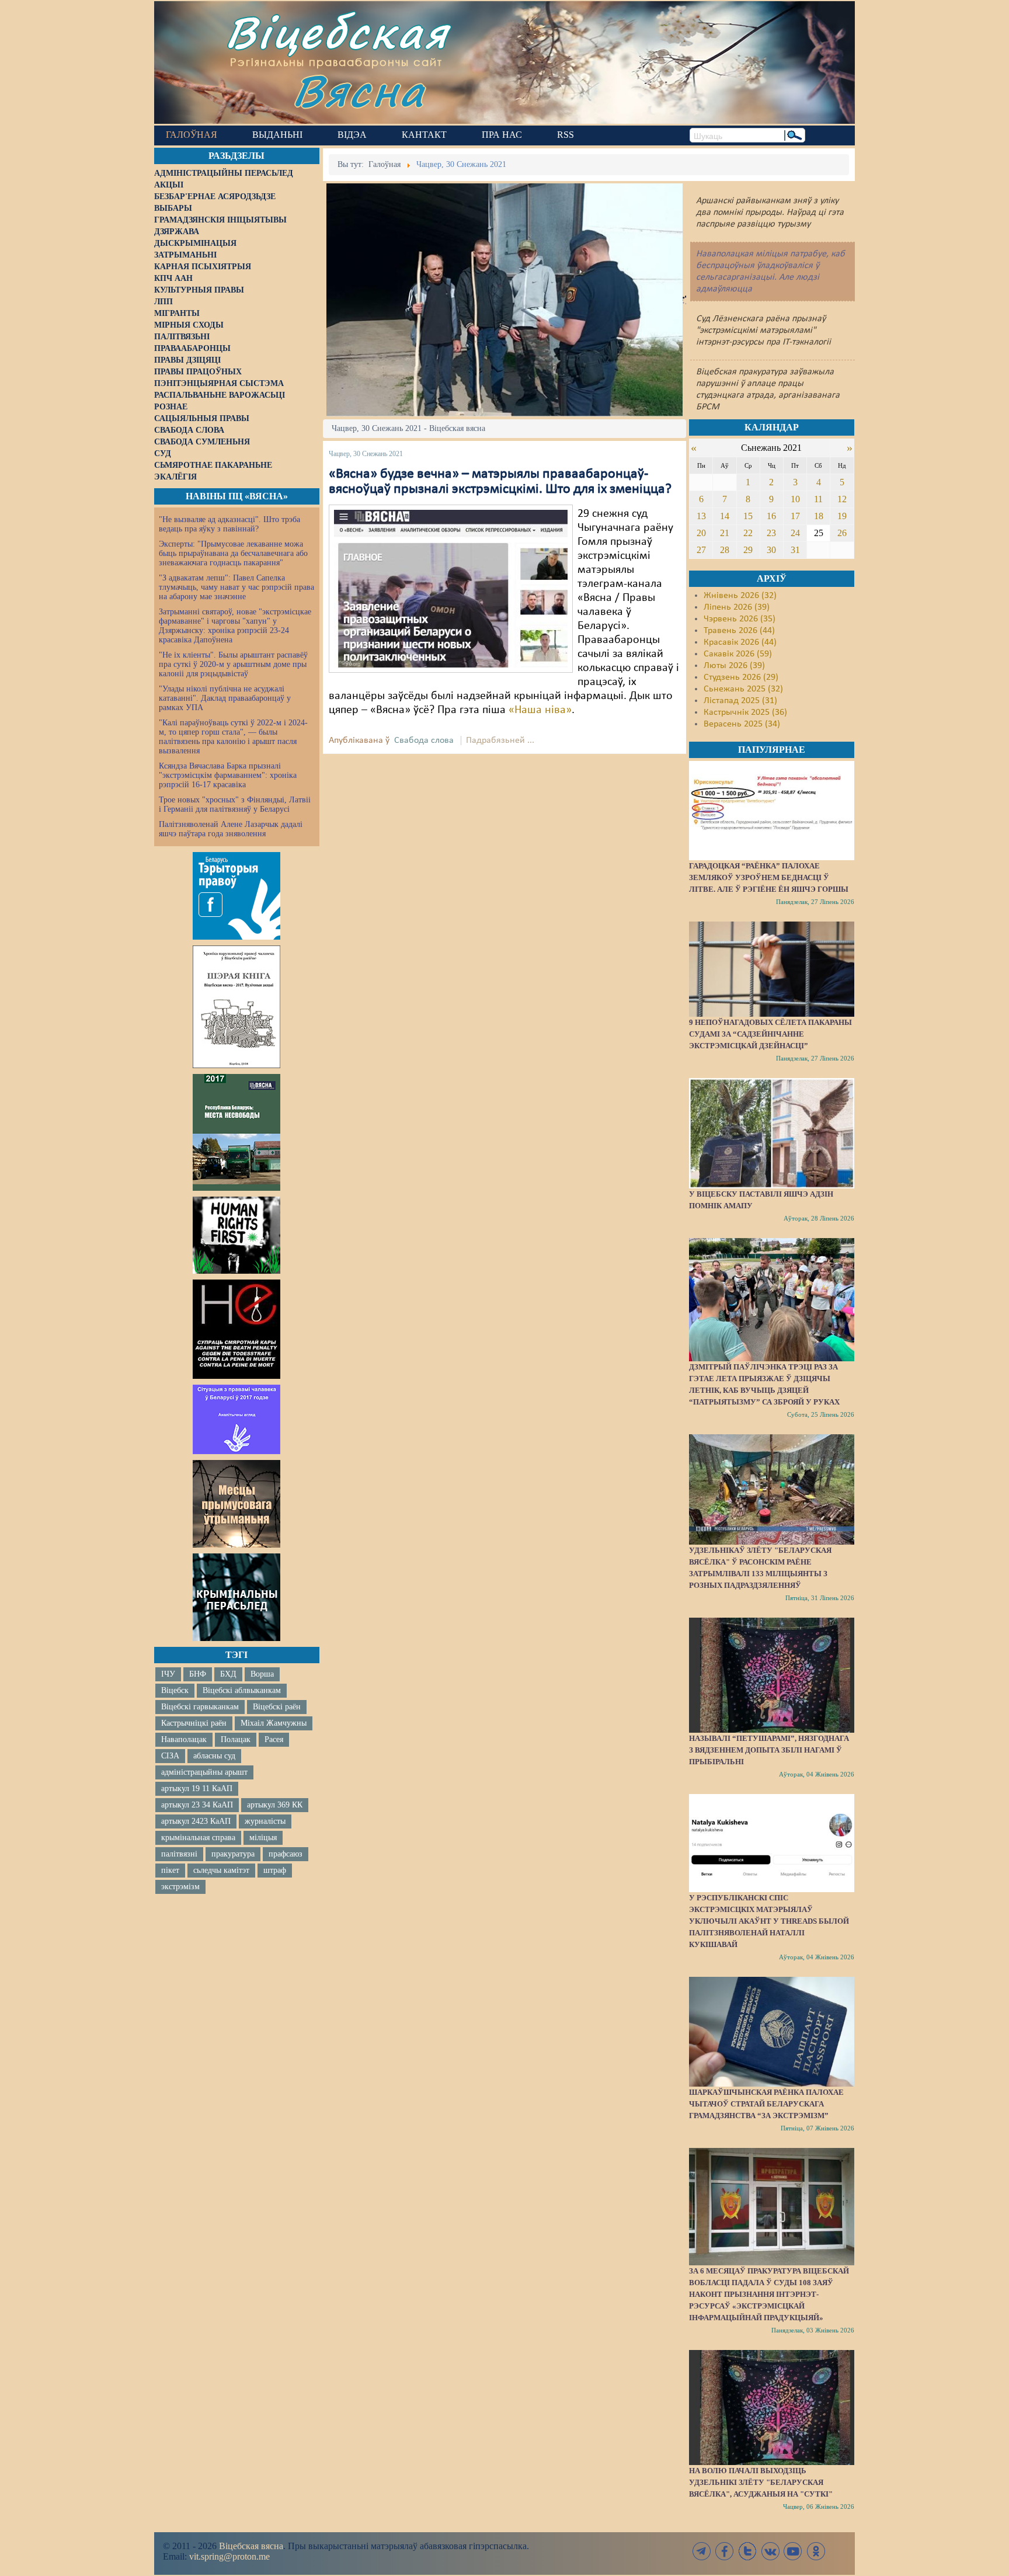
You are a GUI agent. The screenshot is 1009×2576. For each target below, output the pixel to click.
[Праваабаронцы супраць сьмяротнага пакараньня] (236, 1329)
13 (701, 516)
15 (748, 516)
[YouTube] (793, 2551)
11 (818, 499)
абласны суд (214, 1756)
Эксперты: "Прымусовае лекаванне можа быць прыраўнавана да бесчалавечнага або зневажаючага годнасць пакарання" (233, 553)
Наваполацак (184, 1739)
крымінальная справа (198, 1838)
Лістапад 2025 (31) (740, 701)
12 (842, 499)
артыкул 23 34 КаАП (197, 1805)
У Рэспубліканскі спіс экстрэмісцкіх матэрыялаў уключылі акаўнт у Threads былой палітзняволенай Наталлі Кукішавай (769, 1921)
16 (771, 516)
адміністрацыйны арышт (204, 1772)
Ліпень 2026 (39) (737, 607)
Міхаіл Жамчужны (274, 1723)
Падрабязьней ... (500, 741)
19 (842, 516)
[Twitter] (747, 2551)
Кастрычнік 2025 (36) (745, 712)
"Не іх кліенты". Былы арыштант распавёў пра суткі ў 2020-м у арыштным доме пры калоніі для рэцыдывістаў (233, 664)
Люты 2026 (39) (734, 666)
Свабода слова (424, 741)
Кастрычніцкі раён (194, 1723)
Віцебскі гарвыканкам (200, 1707)
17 (795, 516)
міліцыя (263, 1838)
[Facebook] (725, 2551)
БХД (228, 1674)
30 (771, 550)
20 (701, 533)
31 (795, 550)
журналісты (265, 1821)
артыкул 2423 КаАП (196, 1821)
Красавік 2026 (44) (740, 642)
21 (725, 533)
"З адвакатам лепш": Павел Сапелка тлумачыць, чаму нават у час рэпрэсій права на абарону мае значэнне (236, 587)
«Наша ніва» (540, 710)
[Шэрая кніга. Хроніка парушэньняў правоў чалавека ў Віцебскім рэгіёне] (236, 1007)
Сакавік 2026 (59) (738, 654)
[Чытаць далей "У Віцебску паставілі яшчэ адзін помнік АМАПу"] (771, 1133)
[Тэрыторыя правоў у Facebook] (236, 896)
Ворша (262, 1674)
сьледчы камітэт (221, 1870)
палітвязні (179, 1854)
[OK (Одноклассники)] (816, 2551)
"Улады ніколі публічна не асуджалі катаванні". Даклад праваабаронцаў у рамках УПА (225, 698)
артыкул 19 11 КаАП (197, 1788)
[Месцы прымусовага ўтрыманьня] (236, 1504)
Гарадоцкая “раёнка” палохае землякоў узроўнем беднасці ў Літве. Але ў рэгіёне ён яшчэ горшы (769, 877)
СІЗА (170, 1756)
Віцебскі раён (277, 1707)
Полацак (236, 1739)
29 (748, 550)
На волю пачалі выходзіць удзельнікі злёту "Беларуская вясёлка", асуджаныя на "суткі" (761, 2482)
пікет (170, 1870)
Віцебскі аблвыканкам (242, 1690)
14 (725, 516)
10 (795, 499)
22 (748, 533)
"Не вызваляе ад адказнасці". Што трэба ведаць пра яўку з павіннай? (229, 524)
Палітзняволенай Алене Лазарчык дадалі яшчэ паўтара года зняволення (231, 829)
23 (771, 533)
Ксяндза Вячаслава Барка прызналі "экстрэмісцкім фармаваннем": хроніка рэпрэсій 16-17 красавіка (228, 775)
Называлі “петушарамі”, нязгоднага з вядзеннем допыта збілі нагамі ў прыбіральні (769, 1750)
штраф (275, 1870)
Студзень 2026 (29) (741, 677)
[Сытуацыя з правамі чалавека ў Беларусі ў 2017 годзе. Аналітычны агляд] (236, 1419)
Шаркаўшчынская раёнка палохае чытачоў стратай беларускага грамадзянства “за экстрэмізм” (766, 2104)
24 (795, 533)
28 (725, 550)
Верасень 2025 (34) (742, 724)
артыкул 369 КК (275, 1805)
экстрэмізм (180, 1887)
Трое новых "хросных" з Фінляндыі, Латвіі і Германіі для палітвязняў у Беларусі (235, 804)
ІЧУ (168, 1674)
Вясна (359, 90)
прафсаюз (286, 1854)
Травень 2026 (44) (739, 631)
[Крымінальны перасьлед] (236, 1597)
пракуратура (233, 1854)
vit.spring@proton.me (229, 2556)
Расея (274, 1739)
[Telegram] (702, 2551)
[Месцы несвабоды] (236, 1132)
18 (819, 516)
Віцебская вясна (251, 2546)
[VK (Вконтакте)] (770, 2551)
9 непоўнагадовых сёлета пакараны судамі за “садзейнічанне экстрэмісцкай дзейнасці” (770, 1034)
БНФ (198, 1674)
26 (842, 533)
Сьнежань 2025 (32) (743, 689)
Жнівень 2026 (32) (740, 596)
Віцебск (175, 1690)
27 (701, 550)
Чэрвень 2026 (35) (740, 619)
